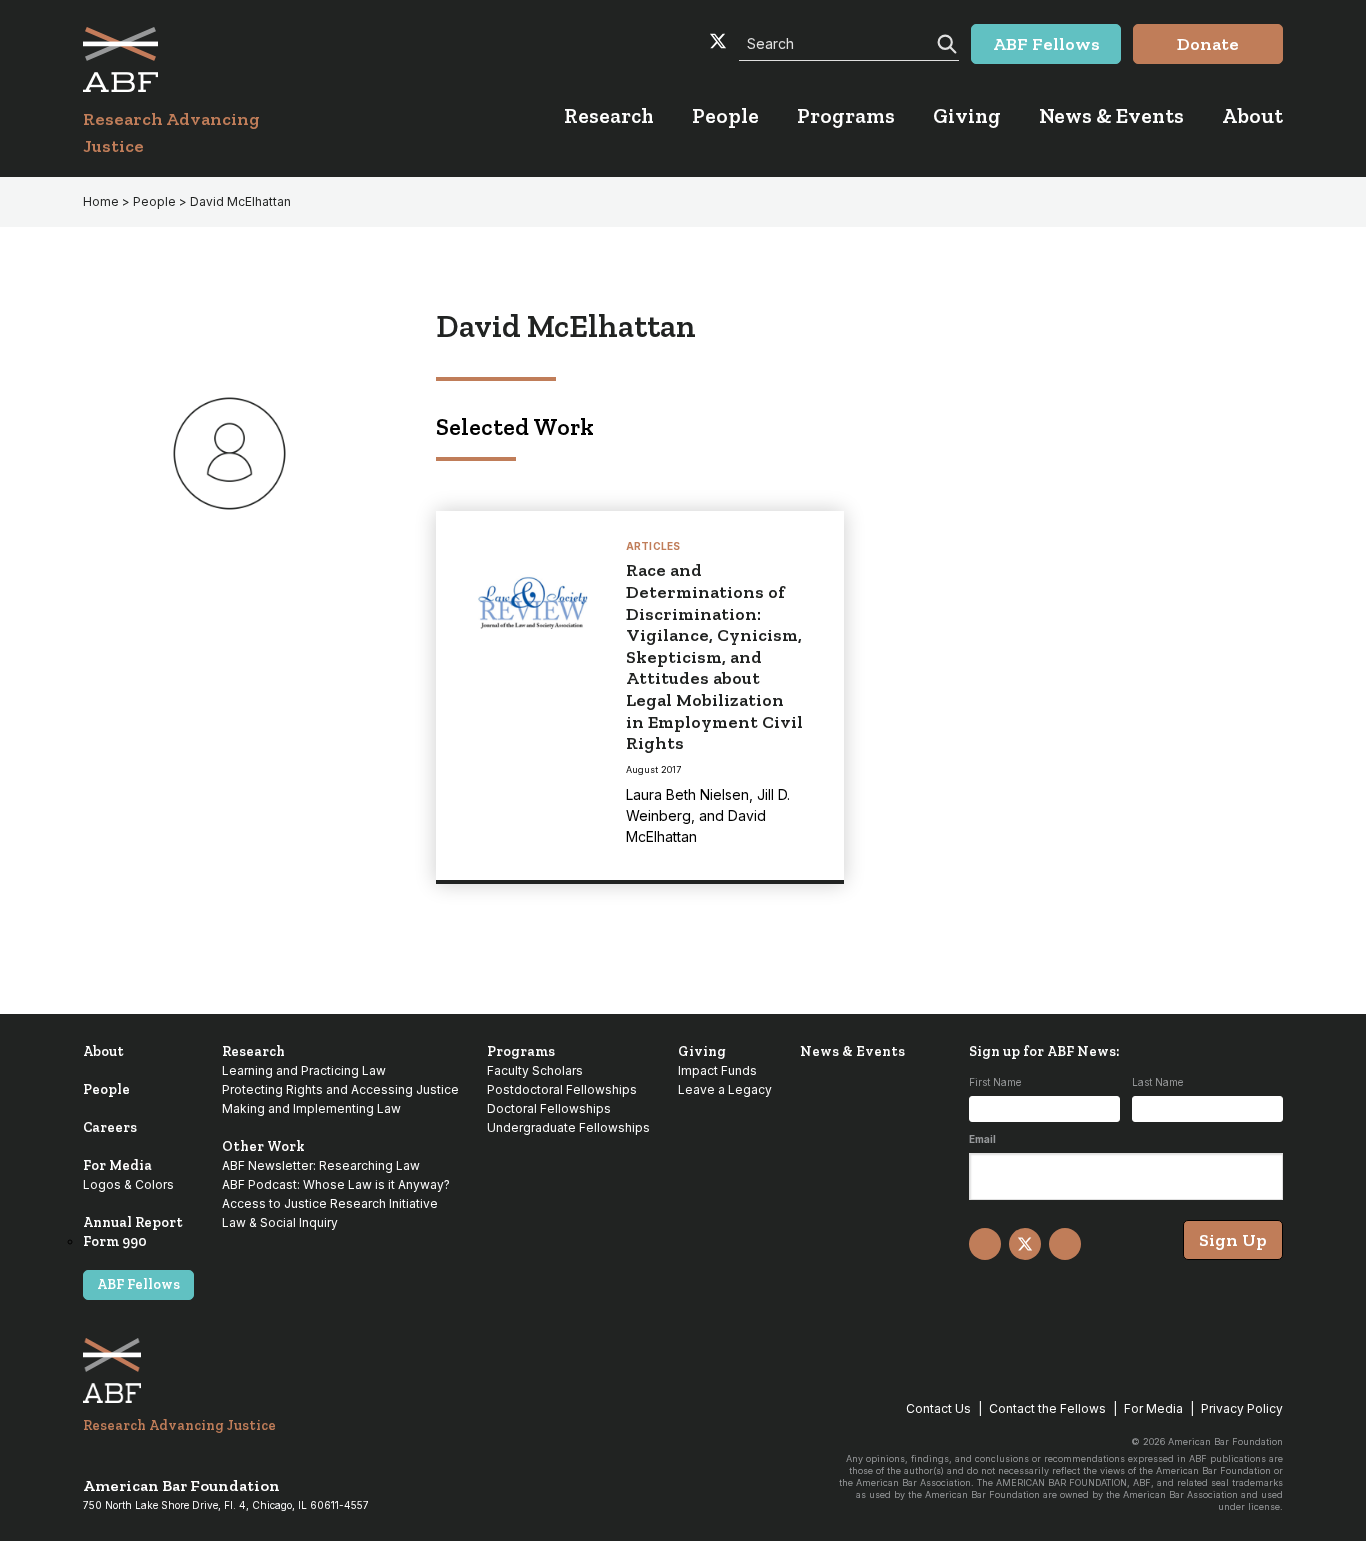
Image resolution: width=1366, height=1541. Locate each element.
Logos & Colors (128, 1184)
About (103, 1051)
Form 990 (115, 1241)
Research (253, 1051)
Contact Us (938, 1408)
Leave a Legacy (725, 1089)
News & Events (852, 1051)
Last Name (1157, 1082)
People (106, 1089)
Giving (702, 1051)
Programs (521, 1051)
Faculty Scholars (535, 1070)
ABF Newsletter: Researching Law (321, 1165)
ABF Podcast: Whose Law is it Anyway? (336, 1184)
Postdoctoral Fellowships (562, 1089)
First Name (995, 1082)
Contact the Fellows (1047, 1408)
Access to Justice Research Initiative (330, 1203)
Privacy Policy (1242, 1408)
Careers (110, 1127)
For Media (117, 1165)
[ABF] (195, 59)
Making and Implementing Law (311, 1108)
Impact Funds (717, 1070)
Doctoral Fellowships (549, 1108)
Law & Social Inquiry (280, 1222)
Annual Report (133, 1222)
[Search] (945, 42)
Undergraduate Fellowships (568, 1127)
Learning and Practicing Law (304, 1070)
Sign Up (1233, 1240)
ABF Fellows (138, 1284)
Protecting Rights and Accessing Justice (340, 1089)
